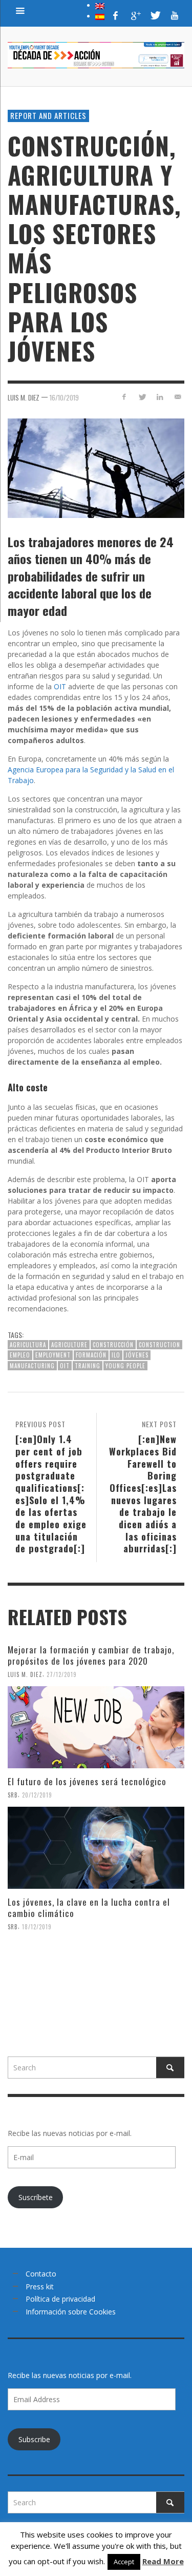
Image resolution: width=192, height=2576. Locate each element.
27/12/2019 (62, 1674)
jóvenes (137, 1355)
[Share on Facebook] (124, 397)
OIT (60, 686)
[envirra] (20, 10)
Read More (163, 2561)
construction (159, 1345)
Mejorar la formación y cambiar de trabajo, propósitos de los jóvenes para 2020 (91, 1655)
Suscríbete (36, 2197)
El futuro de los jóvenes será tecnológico (87, 1781)
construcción (113, 1345)
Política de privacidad (60, 2299)
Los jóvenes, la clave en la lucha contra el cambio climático (89, 1908)
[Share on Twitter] (142, 397)
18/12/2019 (37, 1927)
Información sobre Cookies (71, 2312)
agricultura (28, 1345)
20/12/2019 (37, 1795)
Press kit (40, 2287)
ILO (116, 1355)
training (88, 1366)
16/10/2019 (64, 397)
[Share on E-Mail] (177, 397)
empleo (20, 1355)
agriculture (69, 1345)
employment (53, 1355)
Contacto (41, 2274)
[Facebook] (116, 15)
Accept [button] (124, 2562)
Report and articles (48, 115)
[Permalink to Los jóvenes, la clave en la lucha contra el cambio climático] (96, 1980)
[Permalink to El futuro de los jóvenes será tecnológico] (96, 1848)
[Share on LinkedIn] (159, 397)
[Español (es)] (100, 16)
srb (13, 1795)
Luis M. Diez (24, 397)
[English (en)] (100, 5)
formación (91, 1355)
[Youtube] (175, 15)
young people (125, 1366)
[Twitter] (155, 15)
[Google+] (135, 15)
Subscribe (34, 2439)
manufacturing (32, 1366)
